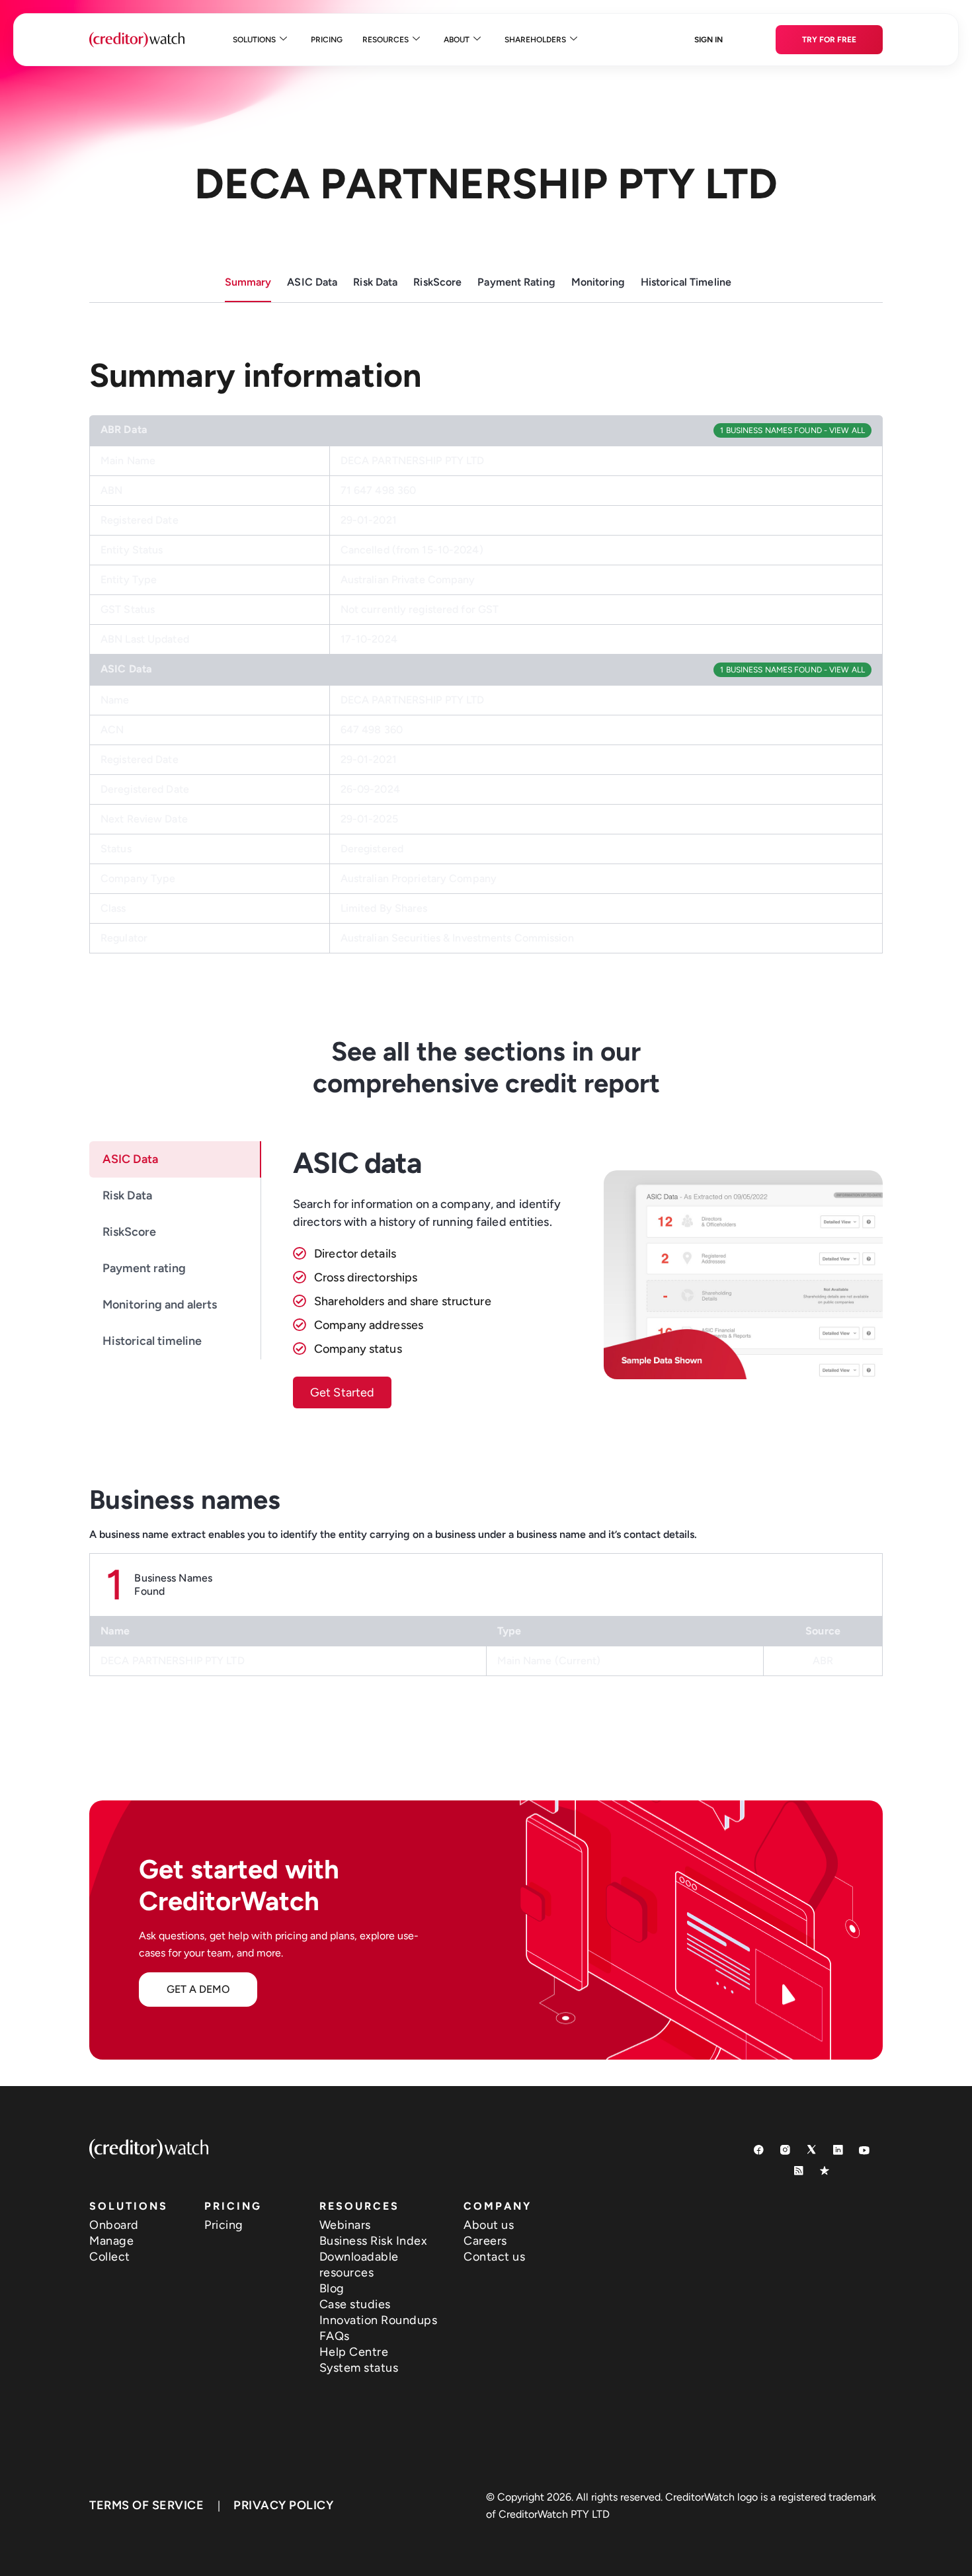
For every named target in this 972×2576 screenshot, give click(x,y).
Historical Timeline (686, 282)
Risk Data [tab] (127, 1195)
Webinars (345, 2225)
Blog (332, 2288)
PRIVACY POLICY (283, 2505)
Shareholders (535, 40)
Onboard (114, 2225)
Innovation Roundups (379, 2320)
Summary (248, 282)
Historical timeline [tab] (152, 1341)
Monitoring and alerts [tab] (160, 1305)
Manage (111, 2241)
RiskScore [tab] (129, 1232)
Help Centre (354, 2352)
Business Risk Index (374, 2241)
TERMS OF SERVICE (146, 2505)
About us (489, 2225)
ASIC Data (312, 282)
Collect (110, 2257)
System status (359, 2368)
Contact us (494, 2257)
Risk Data (375, 282)
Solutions (254, 40)
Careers (485, 2241)
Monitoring (598, 282)
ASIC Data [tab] (130, 1159)
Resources (385, 40)
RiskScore (437, 282)
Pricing (327, 40)
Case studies (355, 2304)
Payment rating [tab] (144, 1268)
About (457, 40)
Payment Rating (516, 282)
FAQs (335, 2336)
